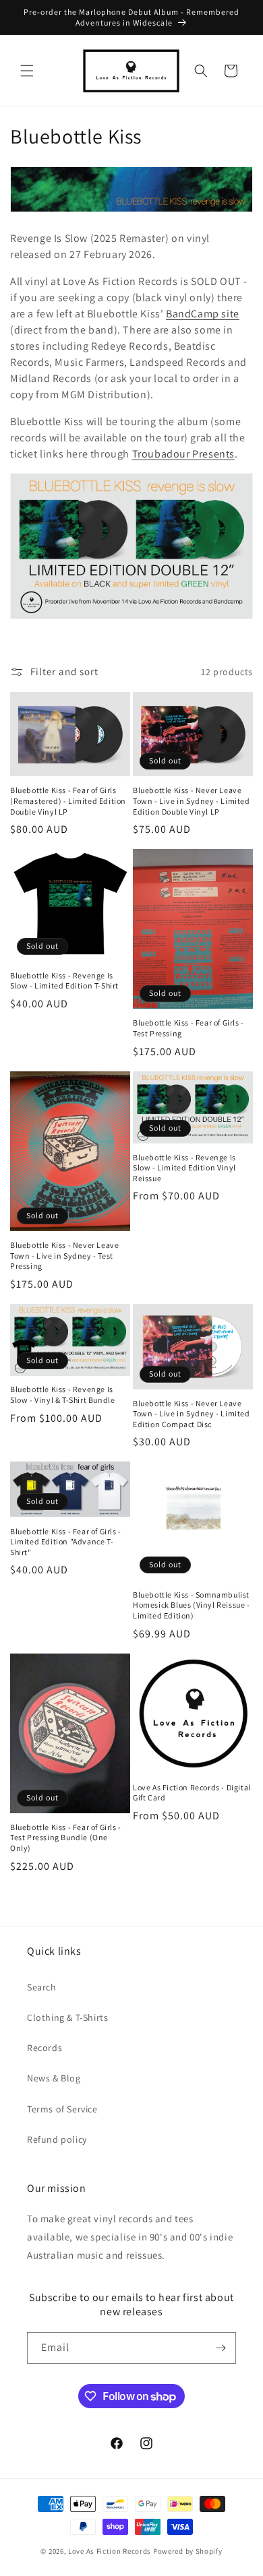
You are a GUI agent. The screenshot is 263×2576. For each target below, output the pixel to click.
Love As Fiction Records (110, 2551)
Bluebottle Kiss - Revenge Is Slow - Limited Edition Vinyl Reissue (184, 1168)
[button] (27, 71)
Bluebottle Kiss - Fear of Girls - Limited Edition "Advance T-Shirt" (66, 1542)
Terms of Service (62, 2109)
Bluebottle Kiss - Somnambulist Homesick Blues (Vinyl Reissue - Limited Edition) (192, 1605)
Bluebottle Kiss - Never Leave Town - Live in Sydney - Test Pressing (64, 1255)
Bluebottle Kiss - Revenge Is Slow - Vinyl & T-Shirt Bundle (62, 1394)
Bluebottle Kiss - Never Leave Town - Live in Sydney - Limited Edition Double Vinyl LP (192, 800)
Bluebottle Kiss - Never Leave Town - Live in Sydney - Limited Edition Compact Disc (192, 1414)
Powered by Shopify (188, 2551)
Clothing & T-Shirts (67, 2017)
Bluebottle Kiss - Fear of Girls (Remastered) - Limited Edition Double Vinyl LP (68, 800)
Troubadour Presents (183, 454)
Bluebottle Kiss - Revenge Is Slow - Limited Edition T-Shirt (64, 981)
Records (45, 2048)
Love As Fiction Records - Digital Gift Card (192, 1793)
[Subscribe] (221, 2348)
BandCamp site (203, 314)
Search (42, 1987)
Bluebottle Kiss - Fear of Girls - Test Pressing (188, 1028)
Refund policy (57, 2139)
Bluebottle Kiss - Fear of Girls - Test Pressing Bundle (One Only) (66, 1837)
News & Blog (54, 2078)
